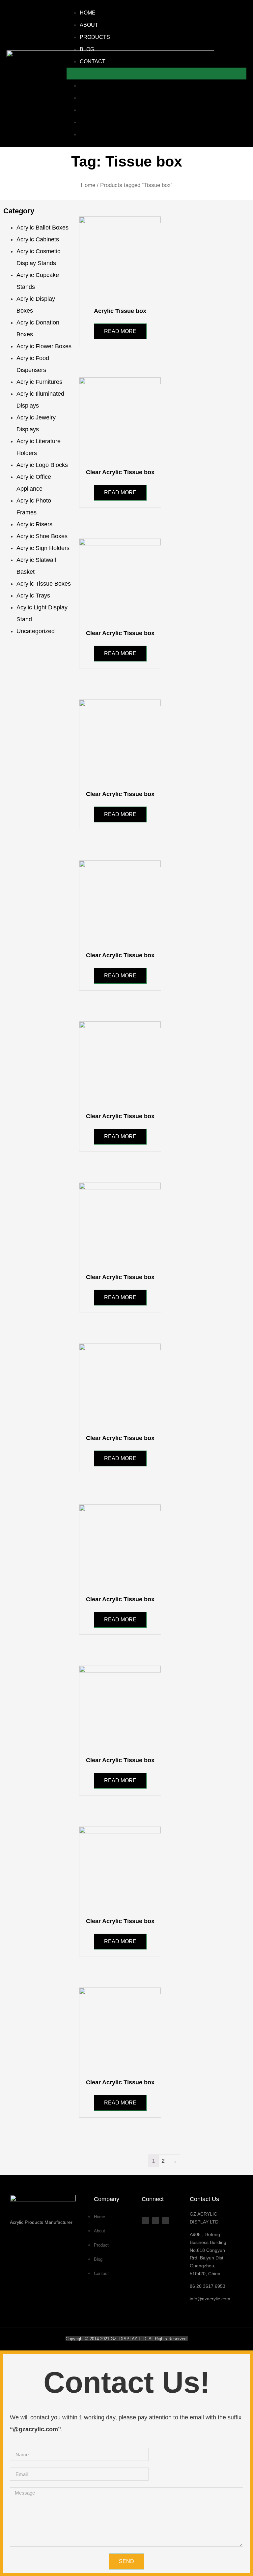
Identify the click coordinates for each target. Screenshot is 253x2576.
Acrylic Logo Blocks (42, 465)
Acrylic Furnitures (39, 382)
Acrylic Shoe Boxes (42, 536)
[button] (156, 74)
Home (88, 13)
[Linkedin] (166, 2221)
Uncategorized (36, 631)
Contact (93, 61)
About (89, 25)
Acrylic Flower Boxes (44, 346)
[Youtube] (155, 2221)
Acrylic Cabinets (38, 239)
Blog (87, 49)
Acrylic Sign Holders (43, 548)
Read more (120, 331)
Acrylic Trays (33, 596)
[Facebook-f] (145, 2221)
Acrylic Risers (34, 524)
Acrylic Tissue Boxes (44, 584)
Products (95, 37)
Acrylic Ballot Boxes (42, 228)
